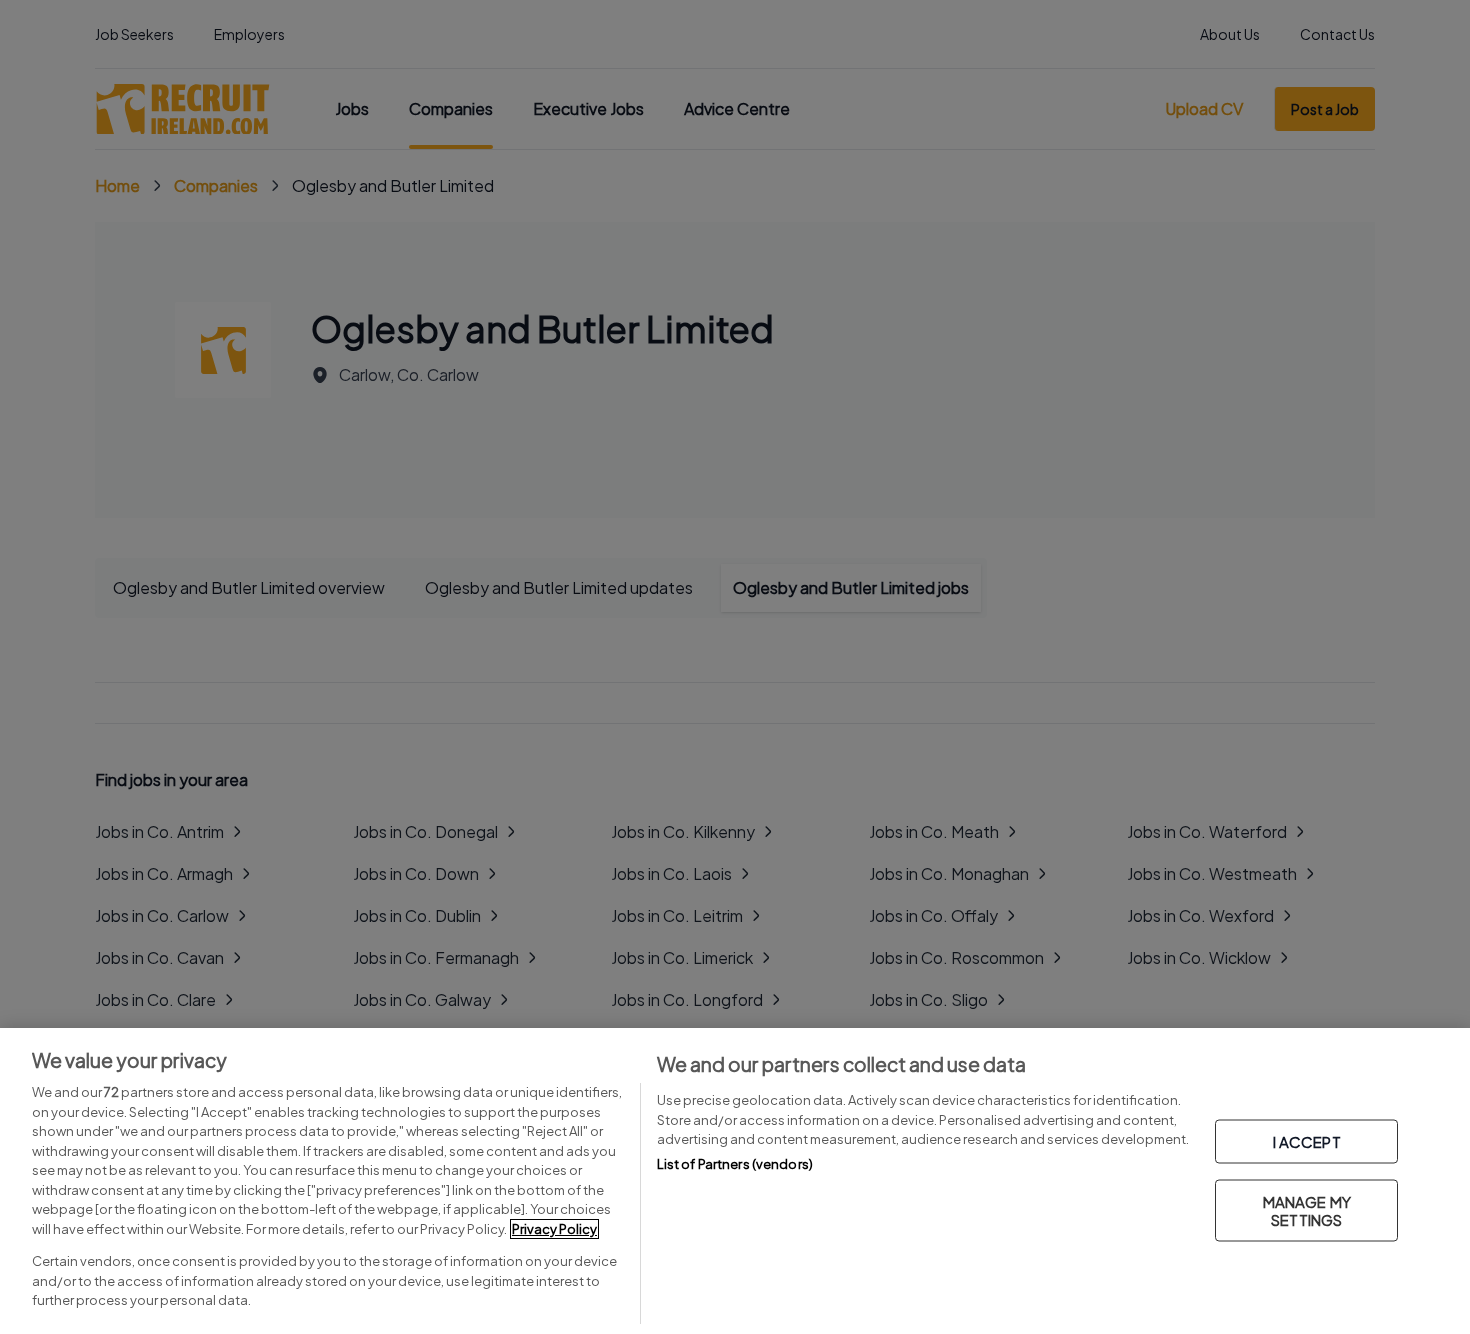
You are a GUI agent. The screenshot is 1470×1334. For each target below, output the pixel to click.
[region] (735, 1181)
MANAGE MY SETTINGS (1307, 1210)
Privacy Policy (554, 1229)
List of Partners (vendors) (735, 1164)
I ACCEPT (1307, 1141)
